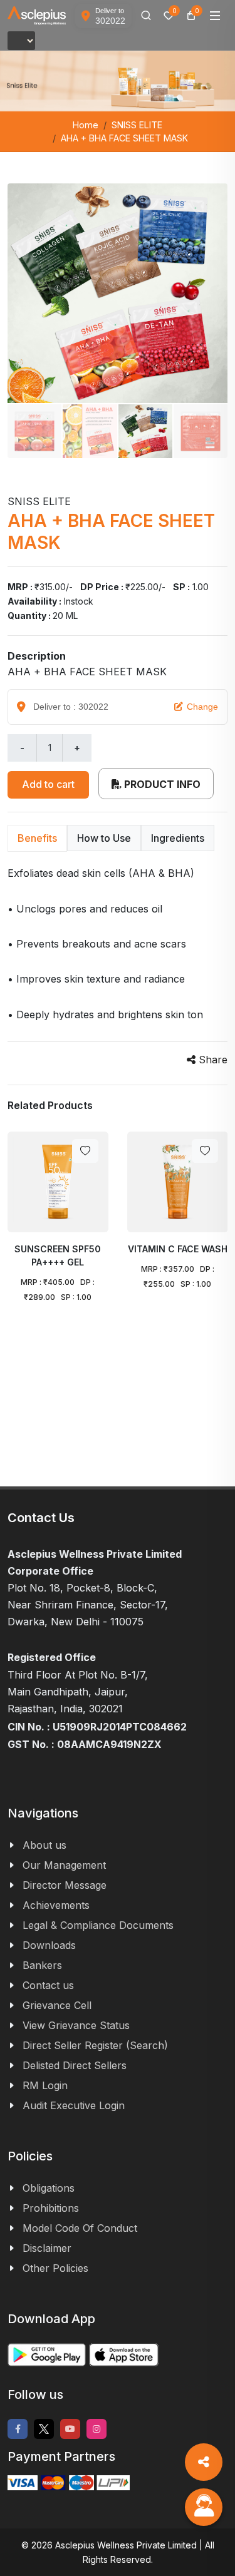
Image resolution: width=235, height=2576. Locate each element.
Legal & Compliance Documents (98, 1925)
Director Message (65, 1885)
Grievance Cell (57, 2005)
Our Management (64, 1865)
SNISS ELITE (137, 125)
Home (86, 125)
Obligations (49, 2188)
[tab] (37, 838)
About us (44, 1845)
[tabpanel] (118, 944)
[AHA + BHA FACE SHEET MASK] (118, 293)
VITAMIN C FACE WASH (177, 1249)
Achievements (56, 1905)
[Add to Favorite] (85, 1151)
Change (202, 707)
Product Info (161, 784)
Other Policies (55, 2268)
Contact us (48, 1985)
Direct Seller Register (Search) (95, 2045)
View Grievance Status (76, 2025)
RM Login (45, 2085)
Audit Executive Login (74, 2105)
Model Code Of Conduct (80, 2228)
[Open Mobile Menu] (215, 16)
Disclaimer (47, 2248)
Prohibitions (51, 2208)
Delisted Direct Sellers (75, 2065)
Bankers (42, 1965)
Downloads (49, 1945)
